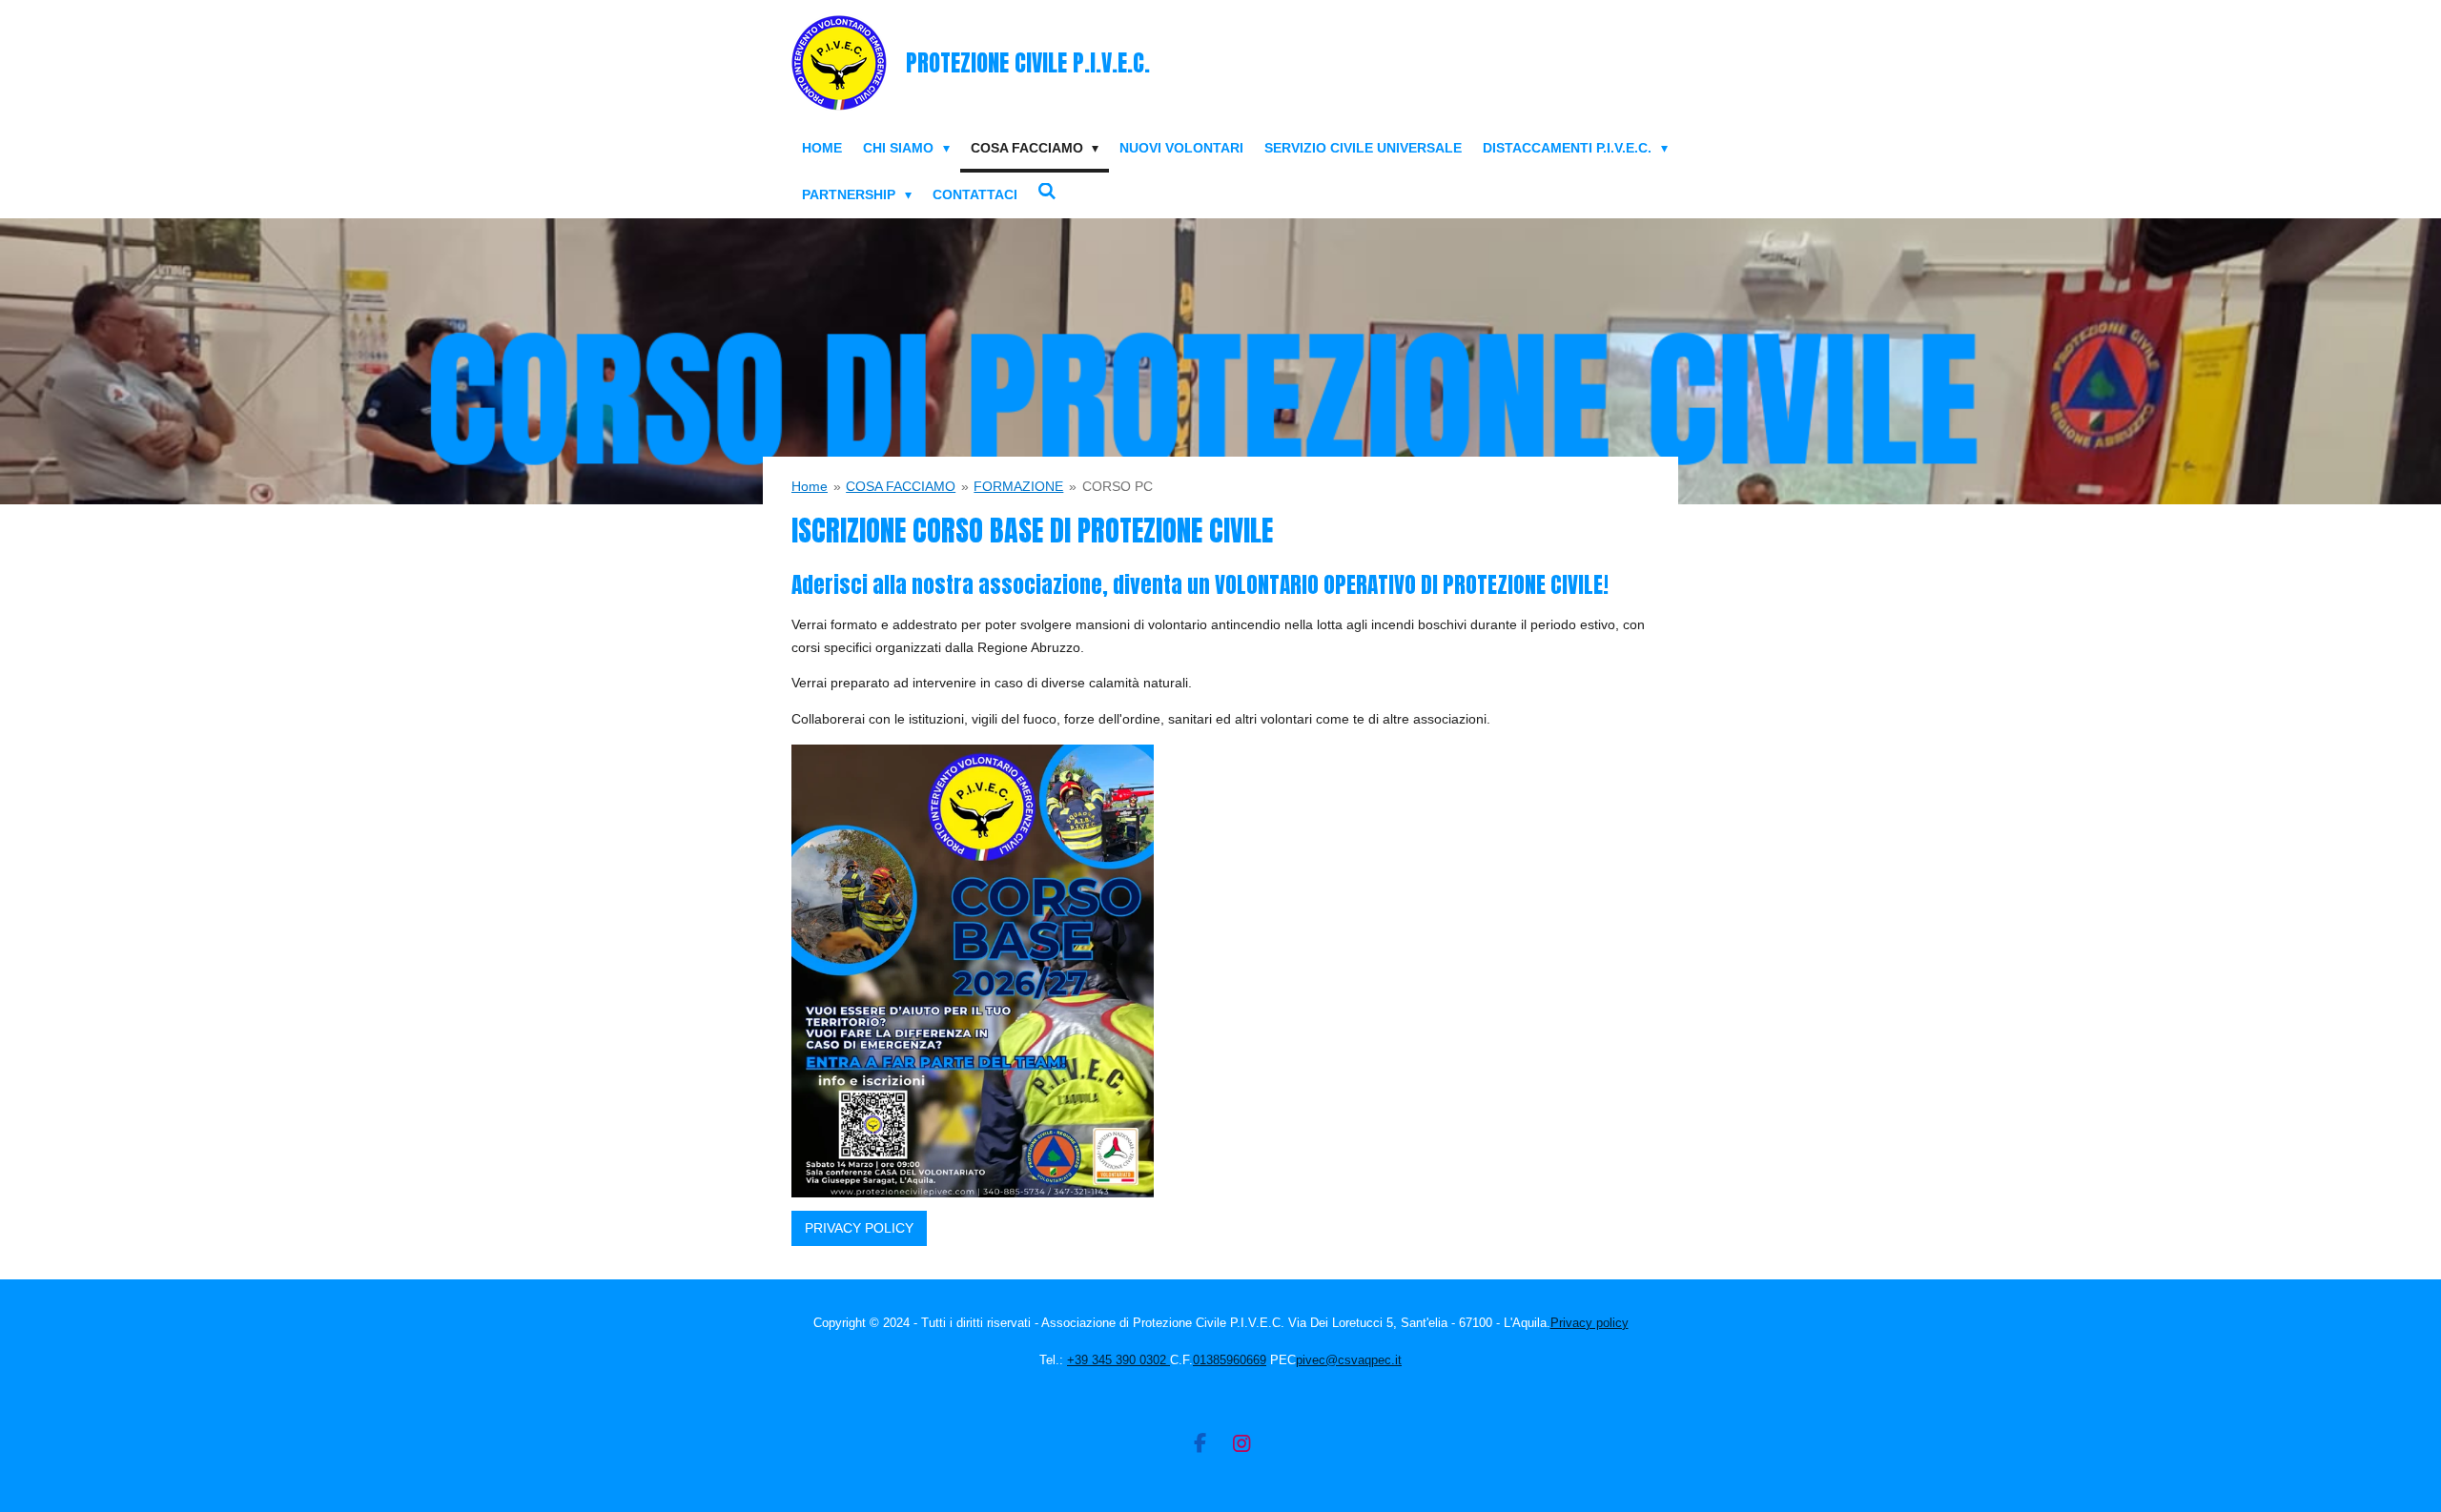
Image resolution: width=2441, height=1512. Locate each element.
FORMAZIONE (1018, 486)
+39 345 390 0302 (1118, 1360)
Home (810, 486)
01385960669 (1230, 1360)
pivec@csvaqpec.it (1349, 1360)
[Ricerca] (1048, 192)
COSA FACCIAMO (901, 486)
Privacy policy (1590, 1323)
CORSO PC (1118, 486)
